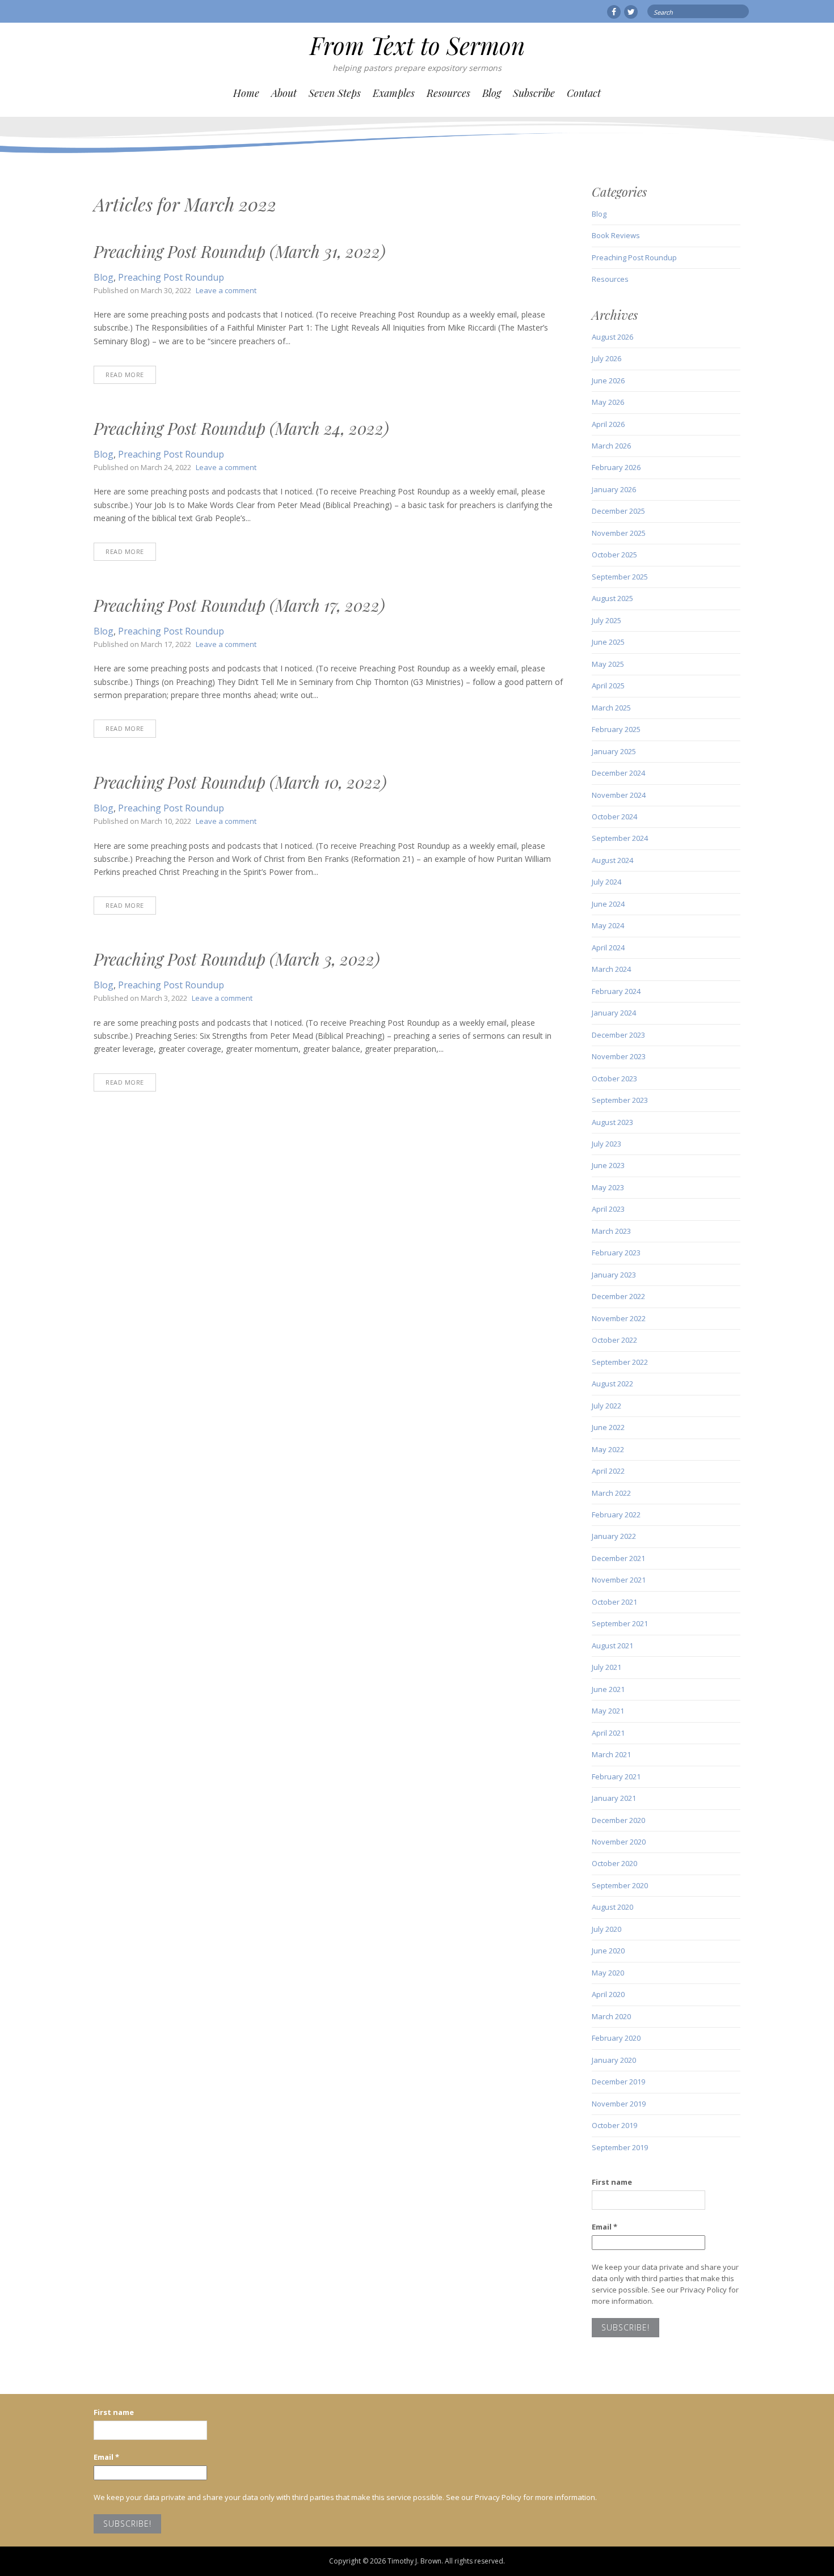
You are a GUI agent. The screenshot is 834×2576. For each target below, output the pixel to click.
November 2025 (619, 533)
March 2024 (611, 969)
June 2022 (608, 1427)
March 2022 (611, 1493)
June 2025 (608, 642)
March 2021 (611, 1754)
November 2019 (619, 2104)
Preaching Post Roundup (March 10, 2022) (240, 782)
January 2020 (614, 2060)
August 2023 (612, 1122)
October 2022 (614, 1340)
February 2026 (616, 467)
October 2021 (614, 1602)
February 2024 (616, 991)
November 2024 (619, 795)
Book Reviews (616, 235)
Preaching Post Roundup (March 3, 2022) (237, 959)
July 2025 (606, 620)
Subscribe (534, 93)
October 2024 (614, 817)
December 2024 (618, 773)
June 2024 (608, 904)
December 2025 (618, 511)
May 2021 (608, 1711)
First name (612, 2182)
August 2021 (612, 1646)
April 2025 (608, 686)
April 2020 (608, 1994)
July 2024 (606, 882)
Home (246, 93)
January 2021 (614, 1798)
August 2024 (612, 860)
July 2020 (606, 1929)
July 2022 (606, 1406)
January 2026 (614, 489)
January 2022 (614, 1536)
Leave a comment (226, 290)
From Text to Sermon (417, 45)
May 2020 (608, 1973)
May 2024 (608, 925)
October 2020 (614, 1863)
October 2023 (614, 1078)
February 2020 (616, 2038)
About (284, 93)
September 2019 (620, 2147)
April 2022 (608, 1471)
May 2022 (608, 1449)
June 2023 (608, 1165)
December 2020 (618, 1820)
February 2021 (616, 1776)
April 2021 (608, 1733)
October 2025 (614, 555)
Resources (448, 93)
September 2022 (620, 1362)
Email (605, 2227)
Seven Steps (335, 93)
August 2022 (612, 1384)
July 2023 (606, 1144)
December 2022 (618, 1296)
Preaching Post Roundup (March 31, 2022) (239, 251)
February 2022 (616, 1515)
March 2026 (611, 446)
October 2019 (614, 2125)
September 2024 (620, 838)
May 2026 (608, 402)
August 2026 (612, 337)
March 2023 (611, 1231)
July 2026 (606, 358)
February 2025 (616, 729)
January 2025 (614, 751)
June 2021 (608, 1689)
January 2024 (614, 1013)
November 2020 (619, 1842)
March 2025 (611, 708)
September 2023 (620, 1100)
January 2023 (614, 1275)
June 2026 (608, 380)
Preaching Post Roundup (171, 277)
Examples (394, 93)
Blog (492, 93)
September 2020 (620, 1885)
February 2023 (616, 1253)
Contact (584, 93)
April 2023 (608, 1209)
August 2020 (612, 1907)
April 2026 (608, 424)
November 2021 (619, 1580)
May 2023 (608, 1187)
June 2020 (608, 1951)
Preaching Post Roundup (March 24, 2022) (241, 428)
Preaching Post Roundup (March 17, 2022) (239, 605)
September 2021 (620, 1623)
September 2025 (620, 577)
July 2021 (606, 1667)
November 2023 (619, 1056)
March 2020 (611, 2016)
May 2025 (608, 664)
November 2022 (619, 1318)
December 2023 (618, 1035)
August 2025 (612, 598)
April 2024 (608, 948)
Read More (125, 375)
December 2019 (618, 2082)
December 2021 (618, 1558)
